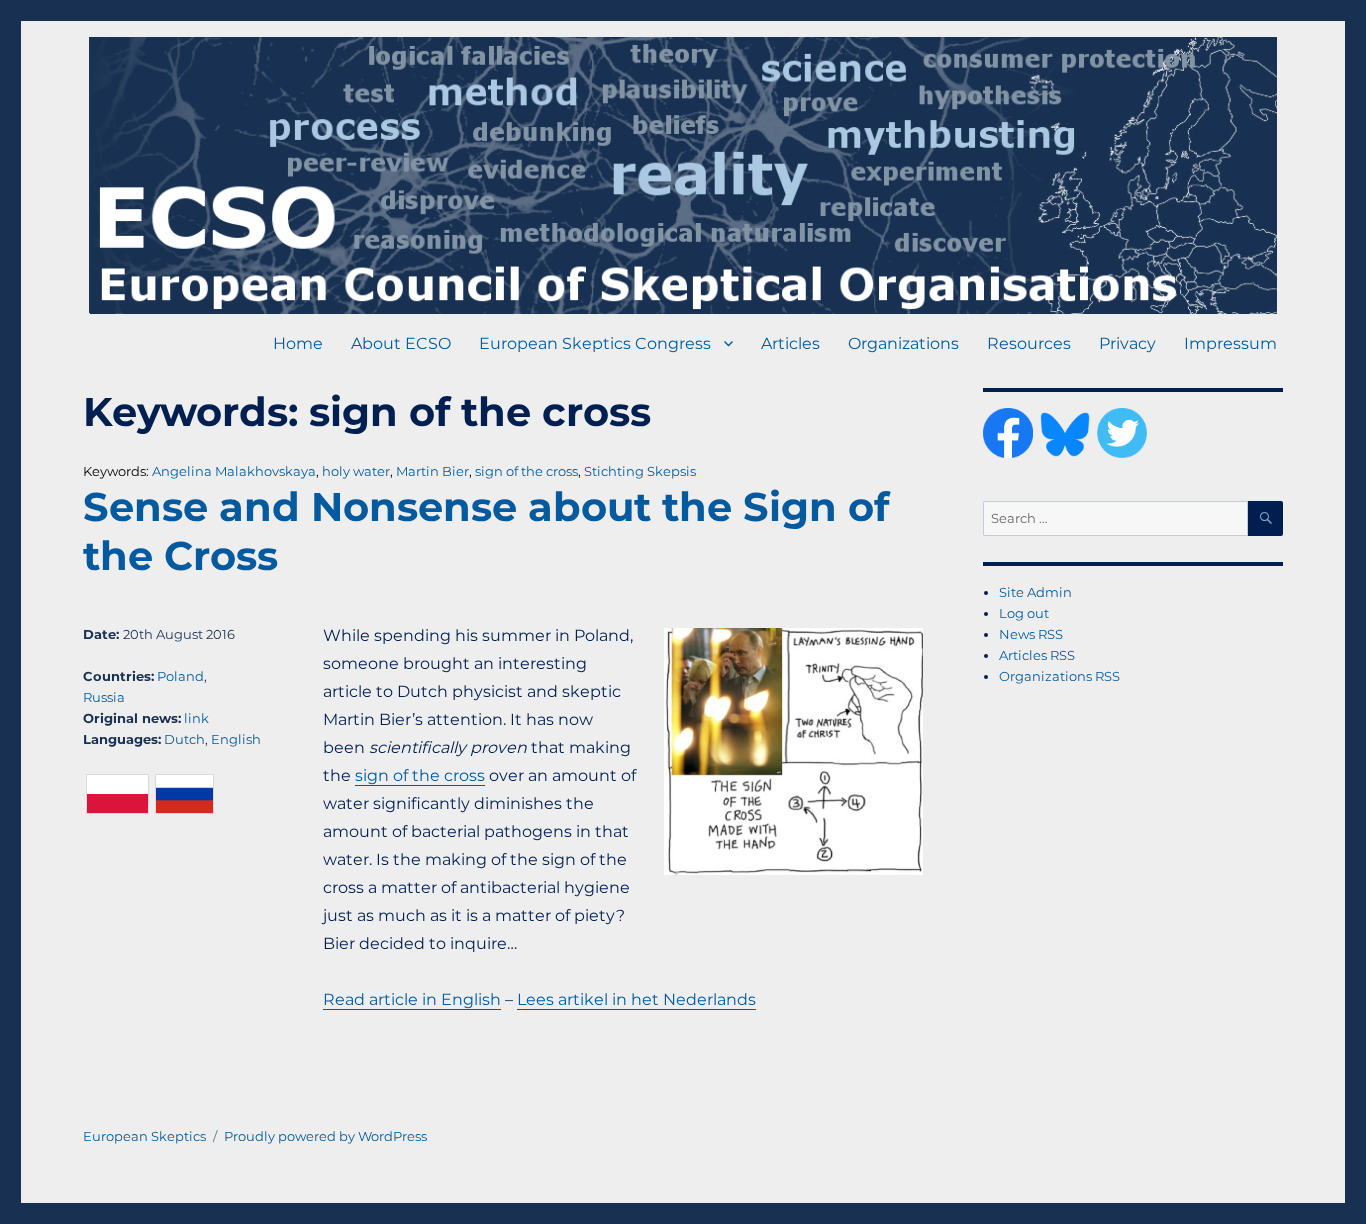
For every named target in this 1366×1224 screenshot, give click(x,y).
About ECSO (401, 343)
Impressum (1230, 343)
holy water (356, 471)
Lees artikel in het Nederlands (636, 999)
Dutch (184, 739)
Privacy (1127, 343)
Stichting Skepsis (640, 471)
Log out (1024, 613)
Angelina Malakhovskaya (234, 471)
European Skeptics (144, 1136)
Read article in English (412, 999)
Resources (1029, 343)
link (196, 718)
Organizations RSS (1059, 676)
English (236, 739)
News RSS (1031, 634)
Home (298, 343)
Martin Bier (432, 471)
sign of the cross (526, 471)
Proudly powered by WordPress (325, 1136)
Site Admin (1035, 592)
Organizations (903, 343)
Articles (790, 343)
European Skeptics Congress (595, 343)
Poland (180, 676)
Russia (104, 697)
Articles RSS (1037, 655)
